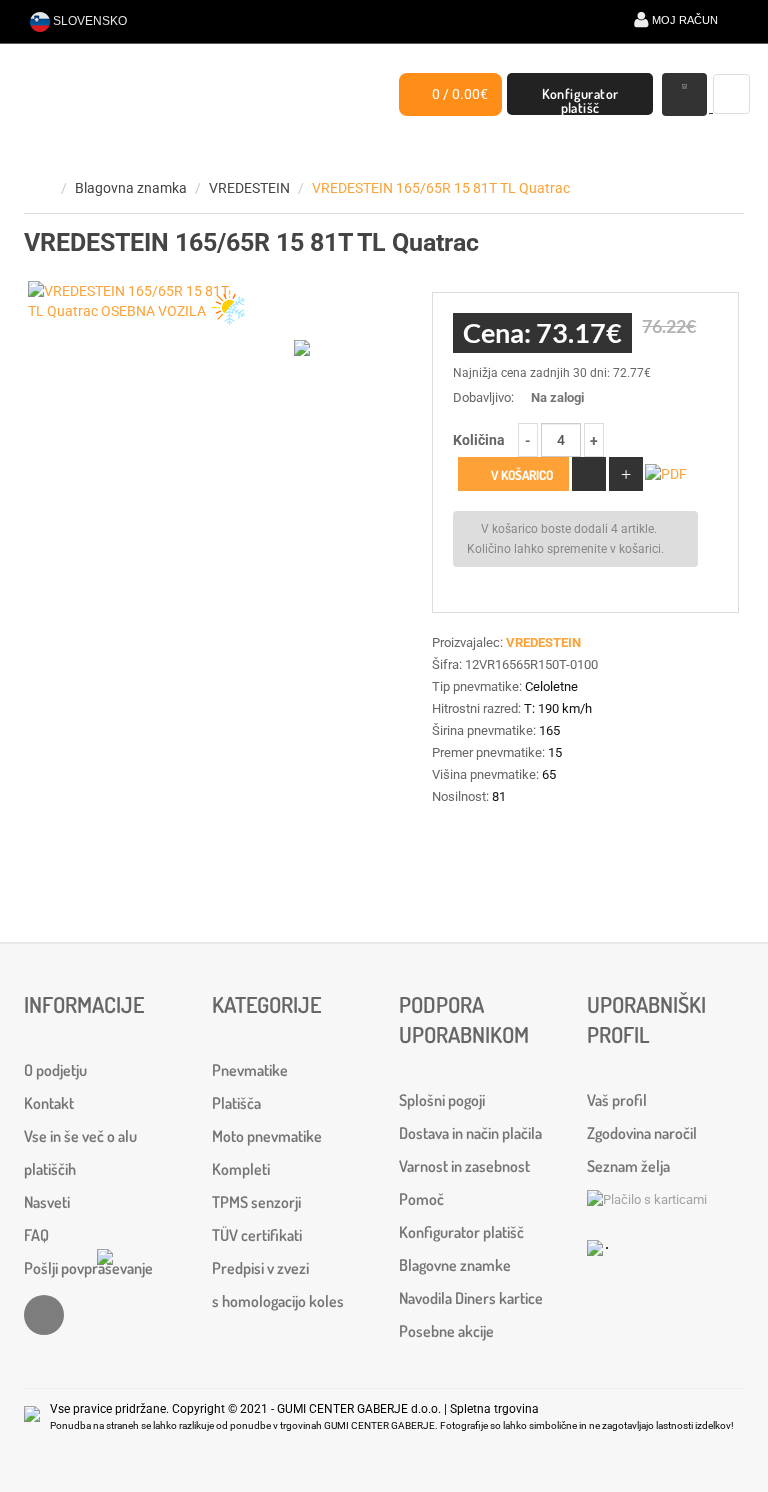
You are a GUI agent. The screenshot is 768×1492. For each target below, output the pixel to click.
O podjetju (55, 1070)
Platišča (236, 1103)
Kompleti (241, 1169)
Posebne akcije (446, 1331)
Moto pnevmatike (267, 1136)
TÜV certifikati (257, 1235)
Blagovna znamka (131, 188)
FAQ (36, 1235)
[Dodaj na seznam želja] (589, 474)
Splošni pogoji (442, 1100)
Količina (479, 440)
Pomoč (421, 1199)
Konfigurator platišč (580, 100)
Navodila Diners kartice (471, 1298)
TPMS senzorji (256, 1202)
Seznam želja (628, 1166)
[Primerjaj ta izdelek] (626, 474)
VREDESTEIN (249, 188)
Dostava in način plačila (470, 1133)
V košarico (520, 475)
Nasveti (47, 1202)
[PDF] (666, 475)
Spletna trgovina (494, 1409)
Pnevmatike (250, 1070)
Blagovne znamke (455, 1265)
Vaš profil (617, 1100)
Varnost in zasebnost (464, 1166)
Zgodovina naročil (642, 1133)
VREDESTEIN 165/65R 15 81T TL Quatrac (441, 188)
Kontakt (49, 1103)
